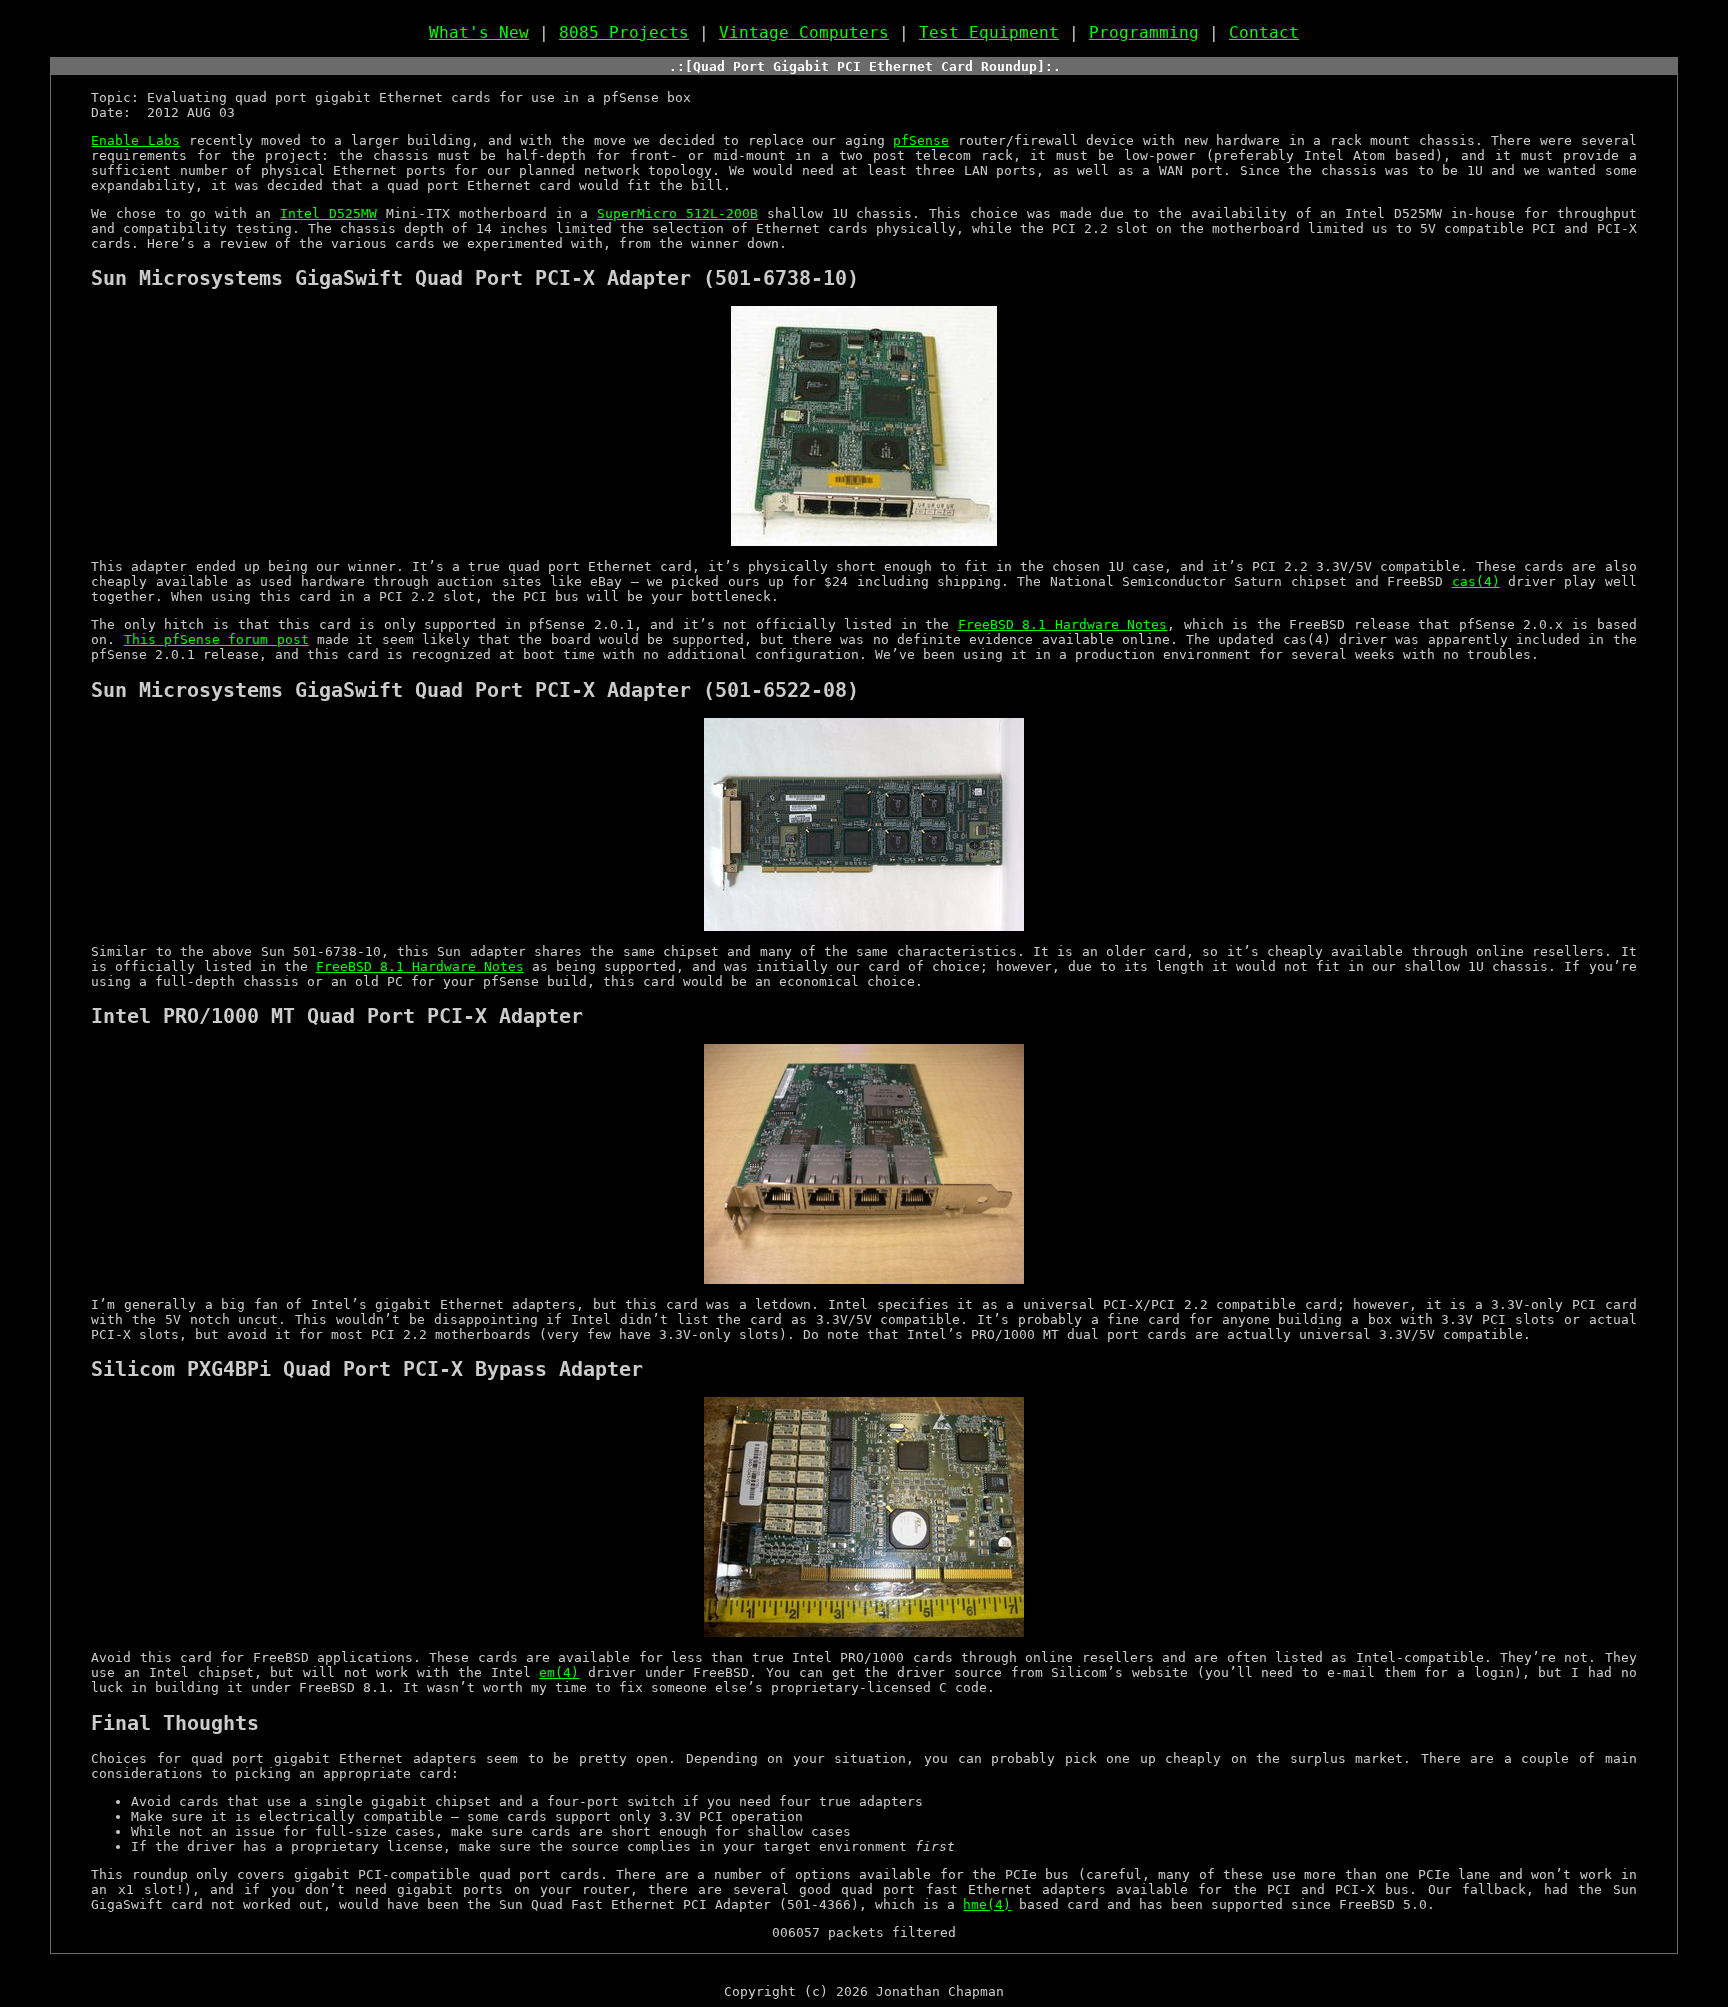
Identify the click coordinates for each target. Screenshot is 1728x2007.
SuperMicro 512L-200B (677, 213)
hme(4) (987, 1904)
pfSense (921, 140)
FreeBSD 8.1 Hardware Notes (1063, 624)
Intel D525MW (328, 213)
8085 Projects (624, 32)
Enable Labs (135, 140)
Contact (1264, 32)
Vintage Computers (804, 32)
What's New (479, 32)
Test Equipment (989, 32)
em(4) (559, 1672)
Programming (1144, 32)
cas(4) (1476, 581)
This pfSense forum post (216, 639)
